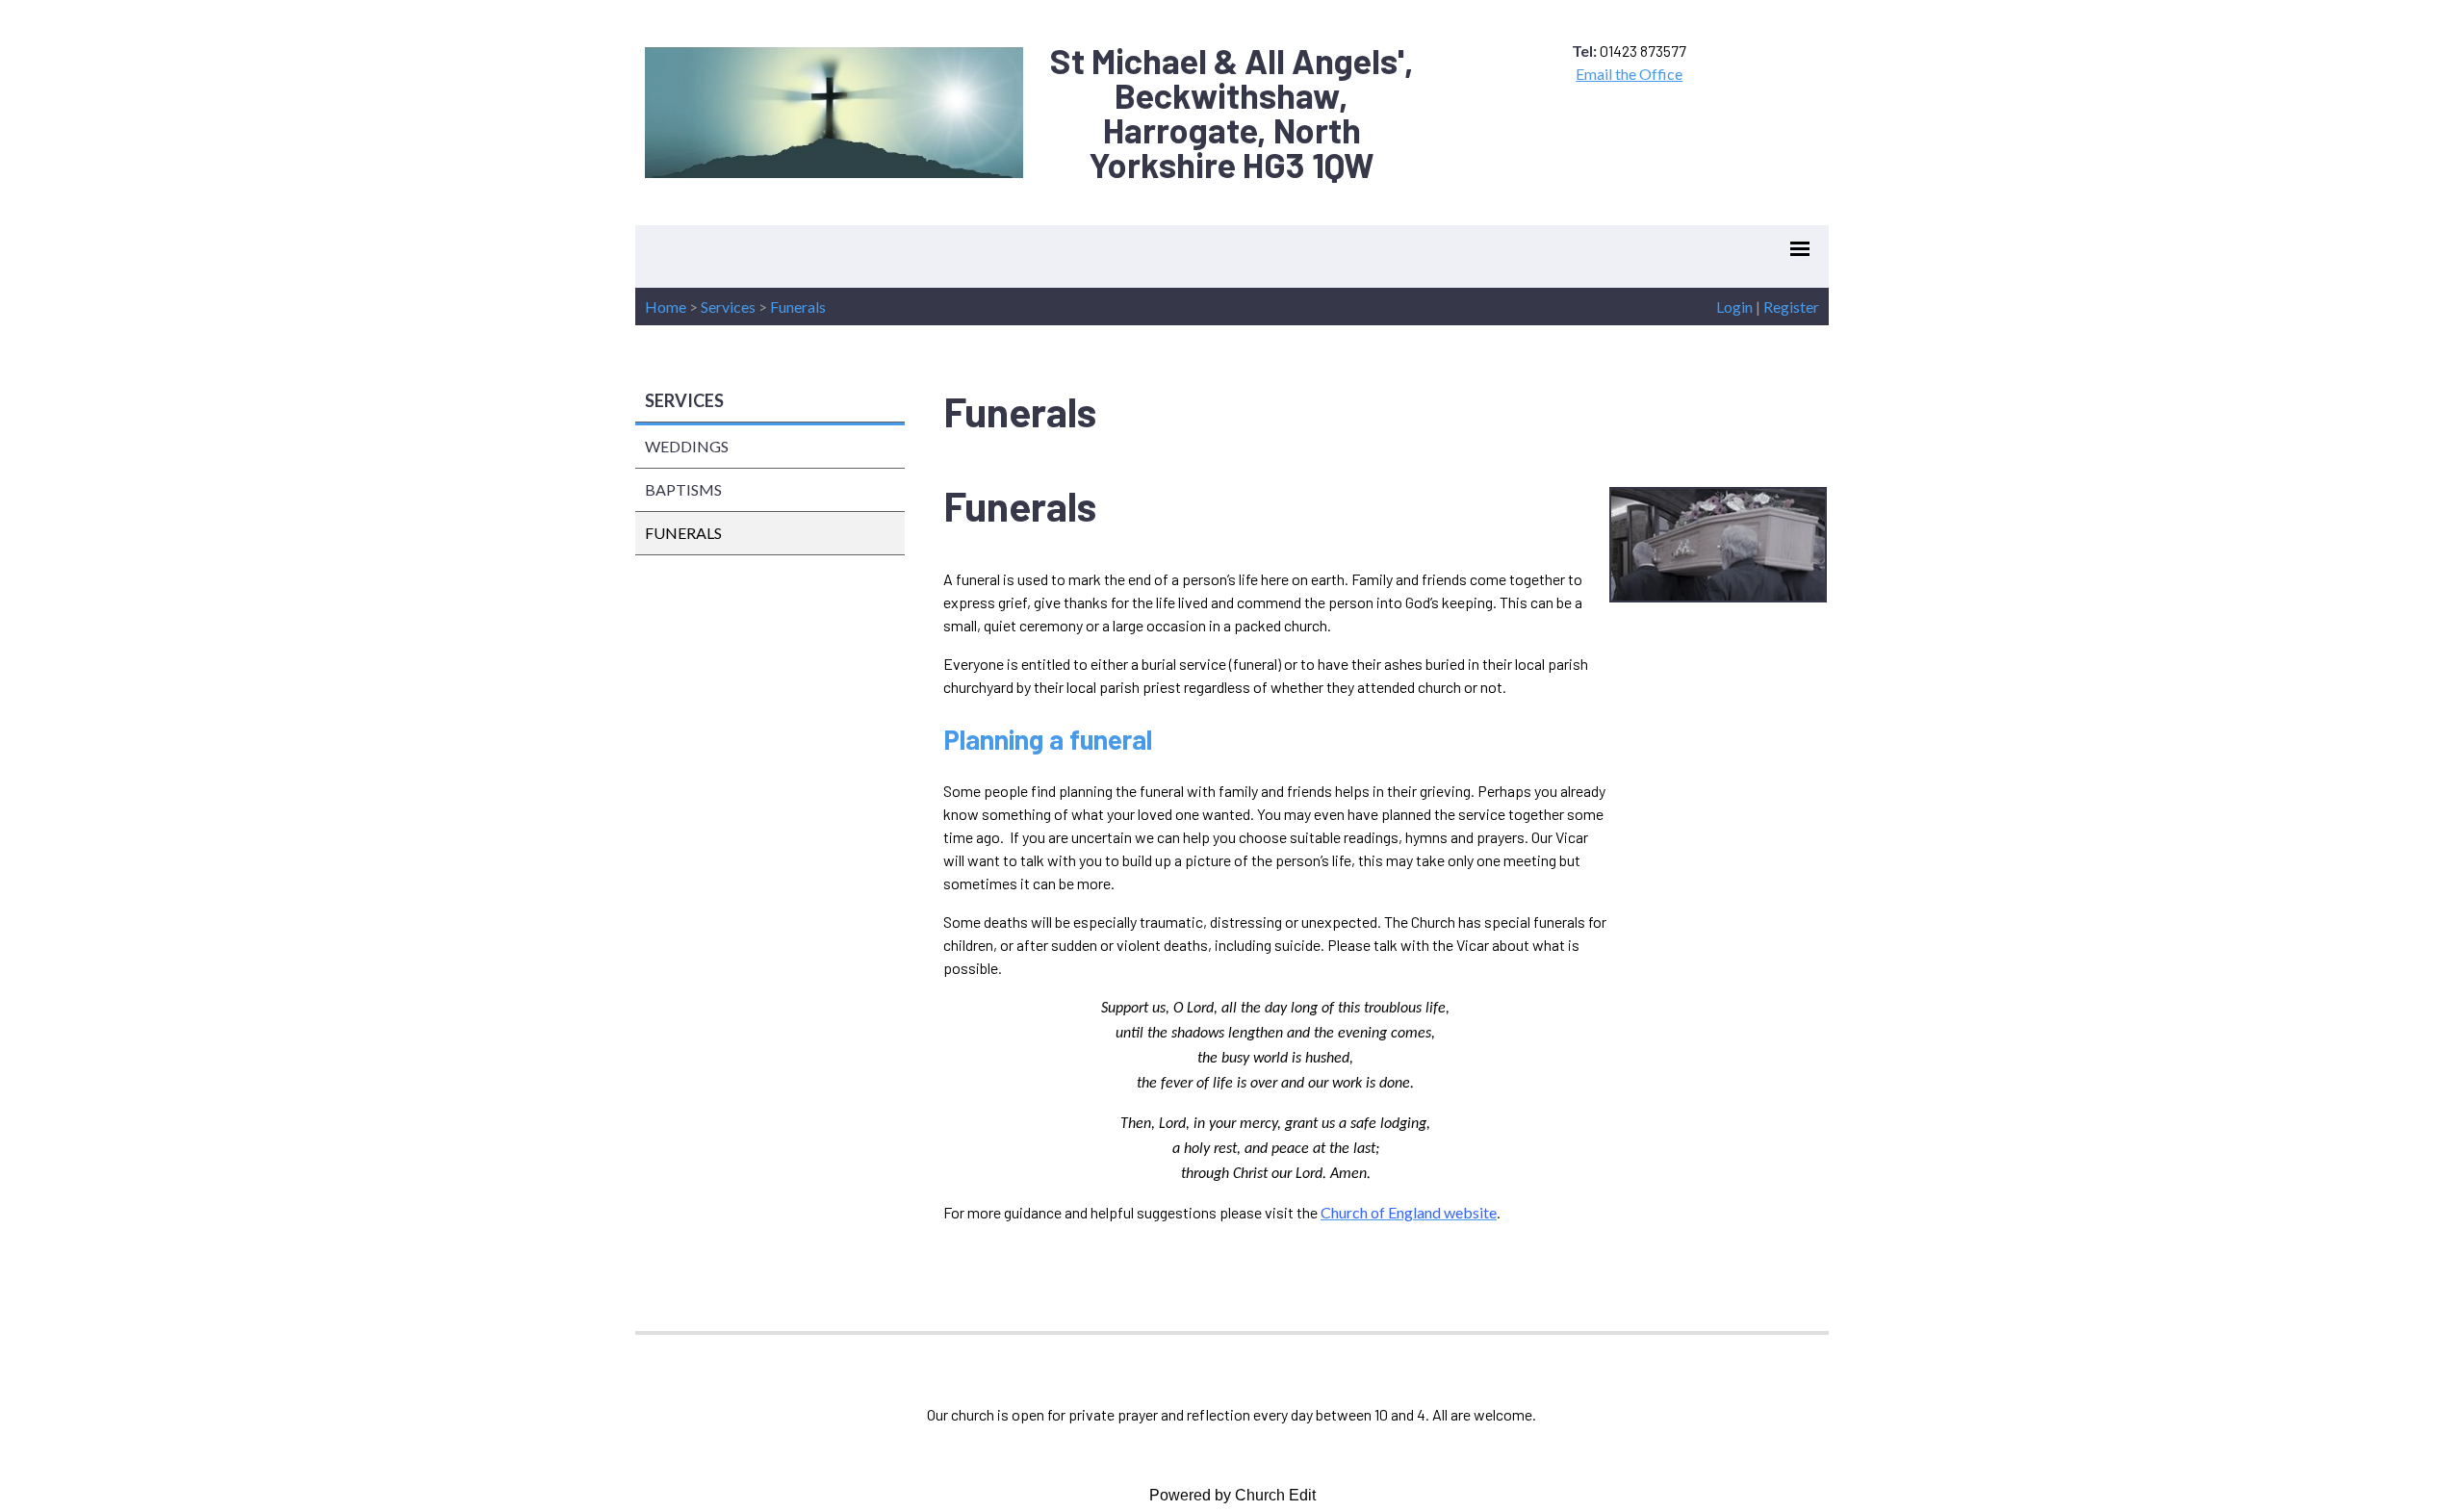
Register (1791, 307)
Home (666, 307)
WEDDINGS (687, 446)
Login (1734, 307)
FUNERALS (683, 533)
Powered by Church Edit (1232, 1495)
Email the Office (1629, 74)
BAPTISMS (683, 489)
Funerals (798, 307)
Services (728, 307)
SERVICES (684, 400)
